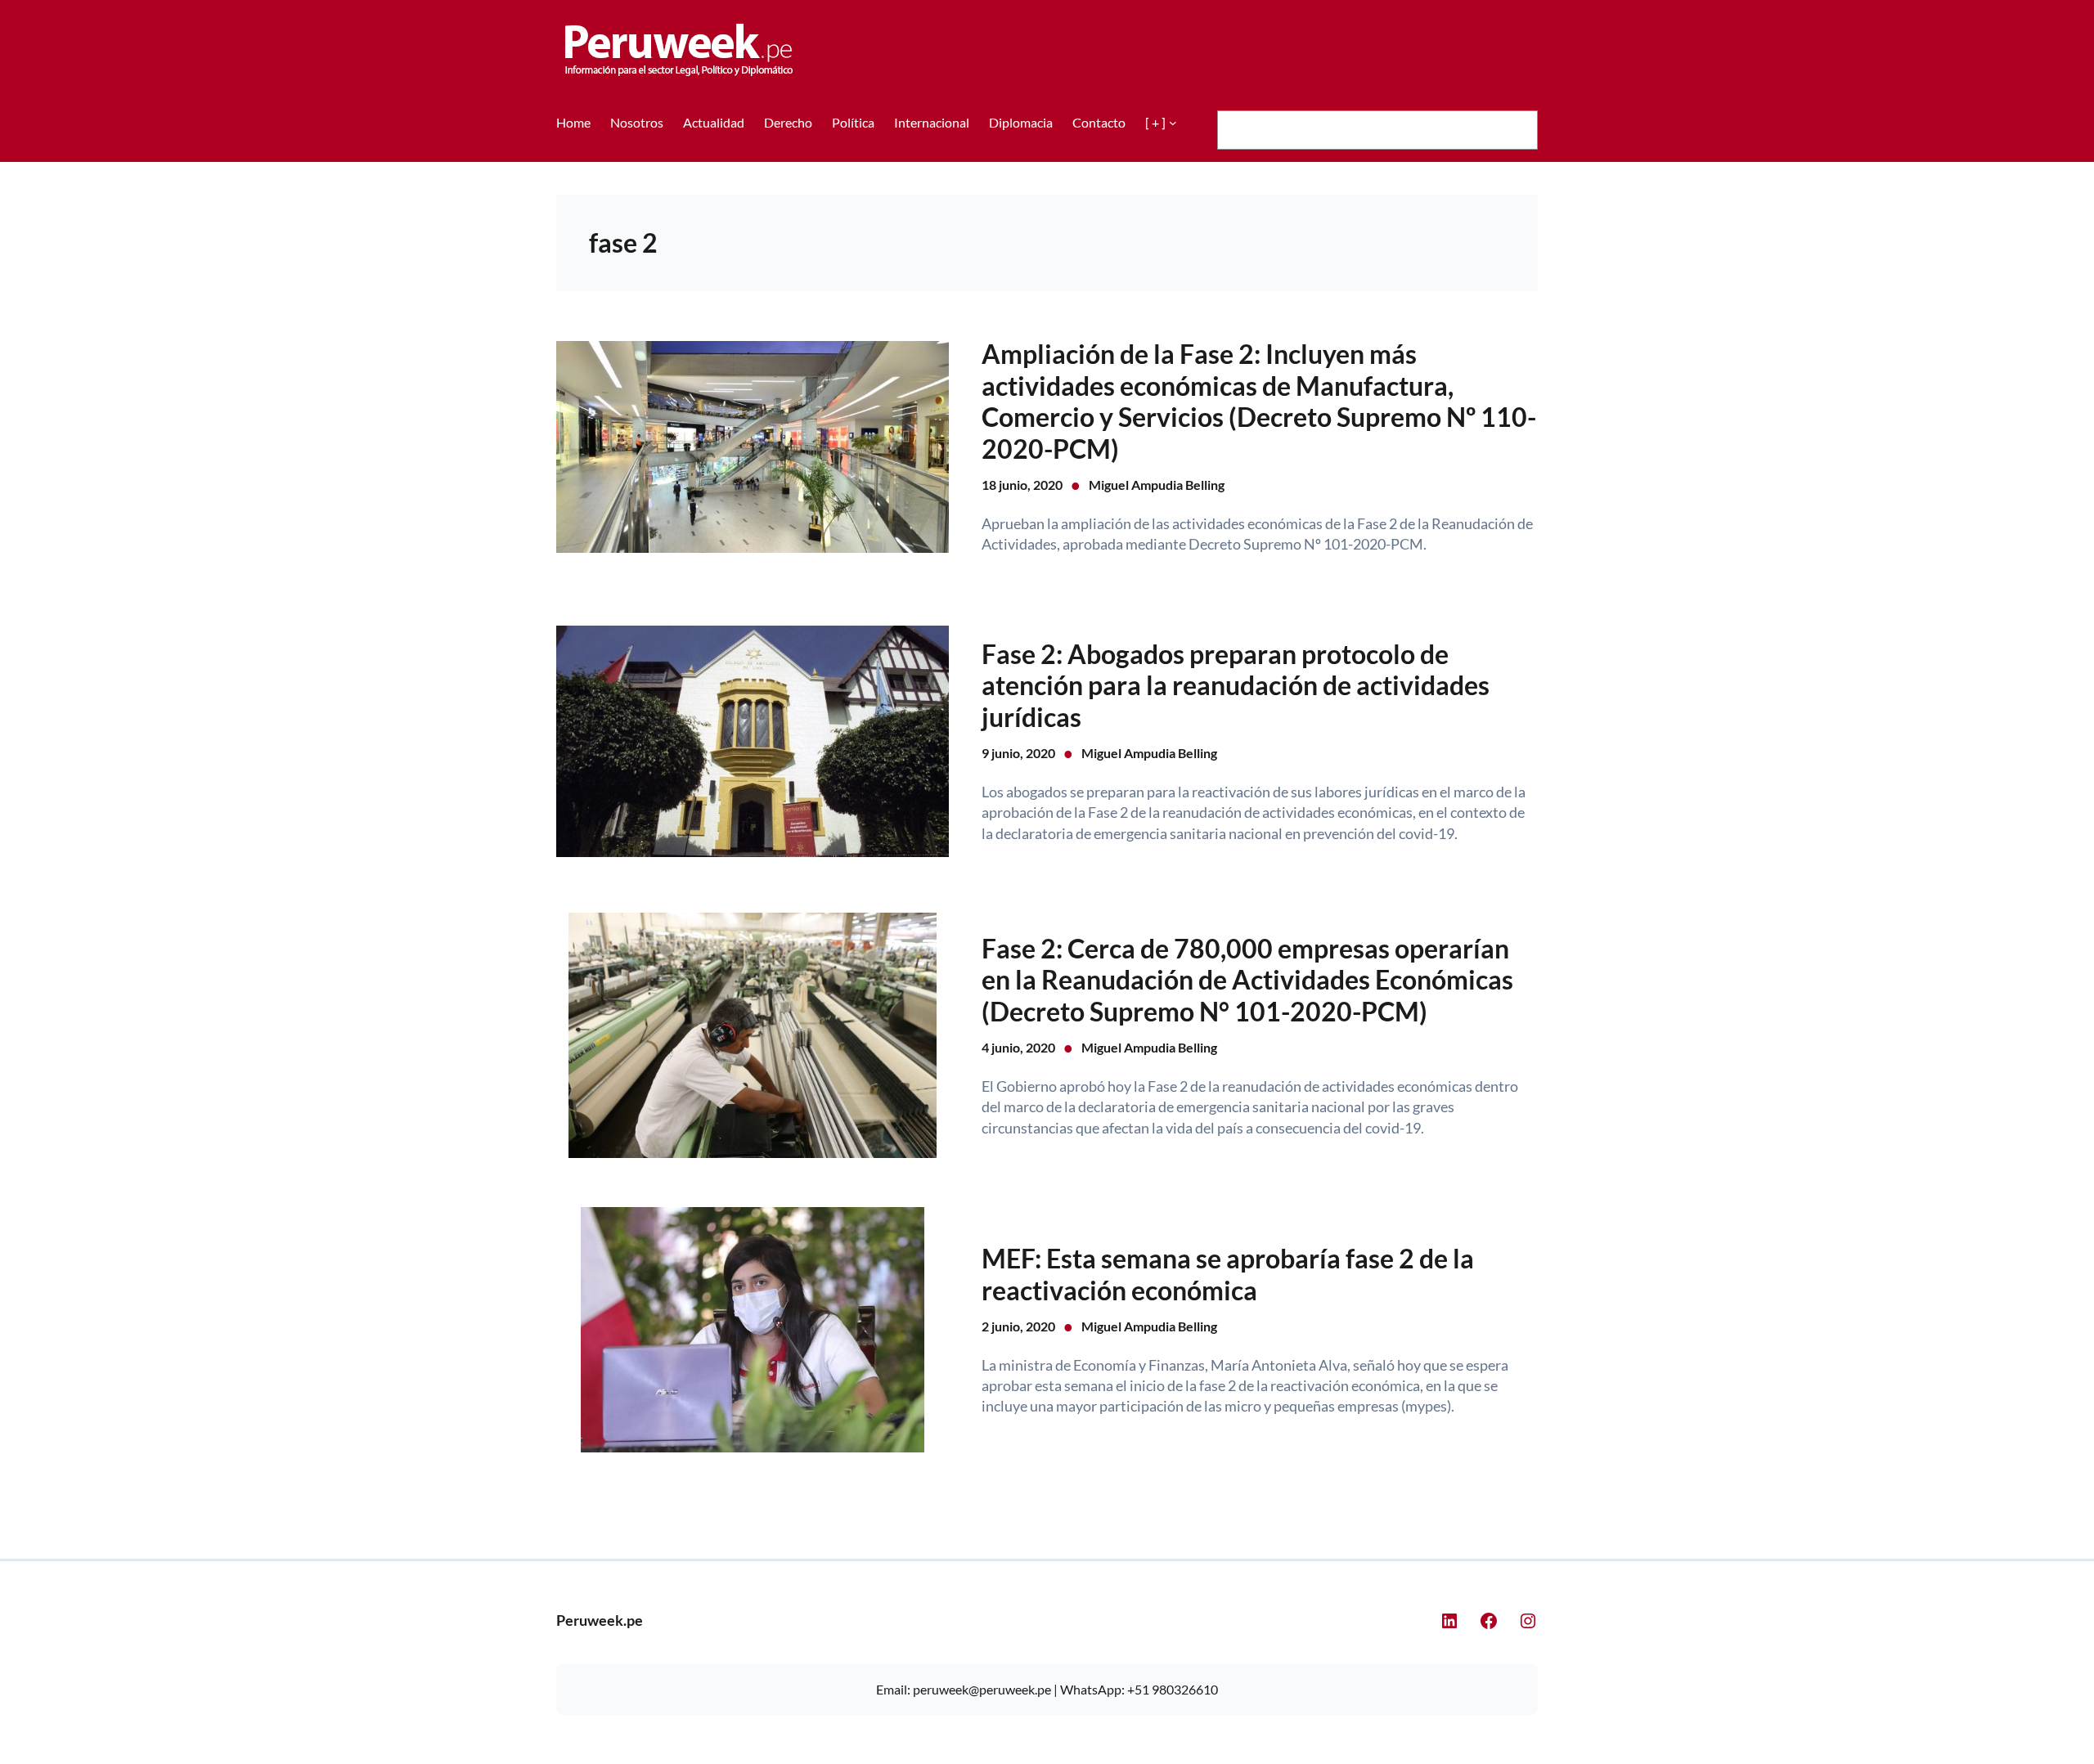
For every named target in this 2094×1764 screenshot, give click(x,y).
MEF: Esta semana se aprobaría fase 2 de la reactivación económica (1228, 1274)
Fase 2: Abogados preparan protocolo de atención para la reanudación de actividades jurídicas (1236, 686)
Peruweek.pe (600, 1620)
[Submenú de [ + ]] (1173, 123)
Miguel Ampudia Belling (1157, 485)
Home (573, 122)
